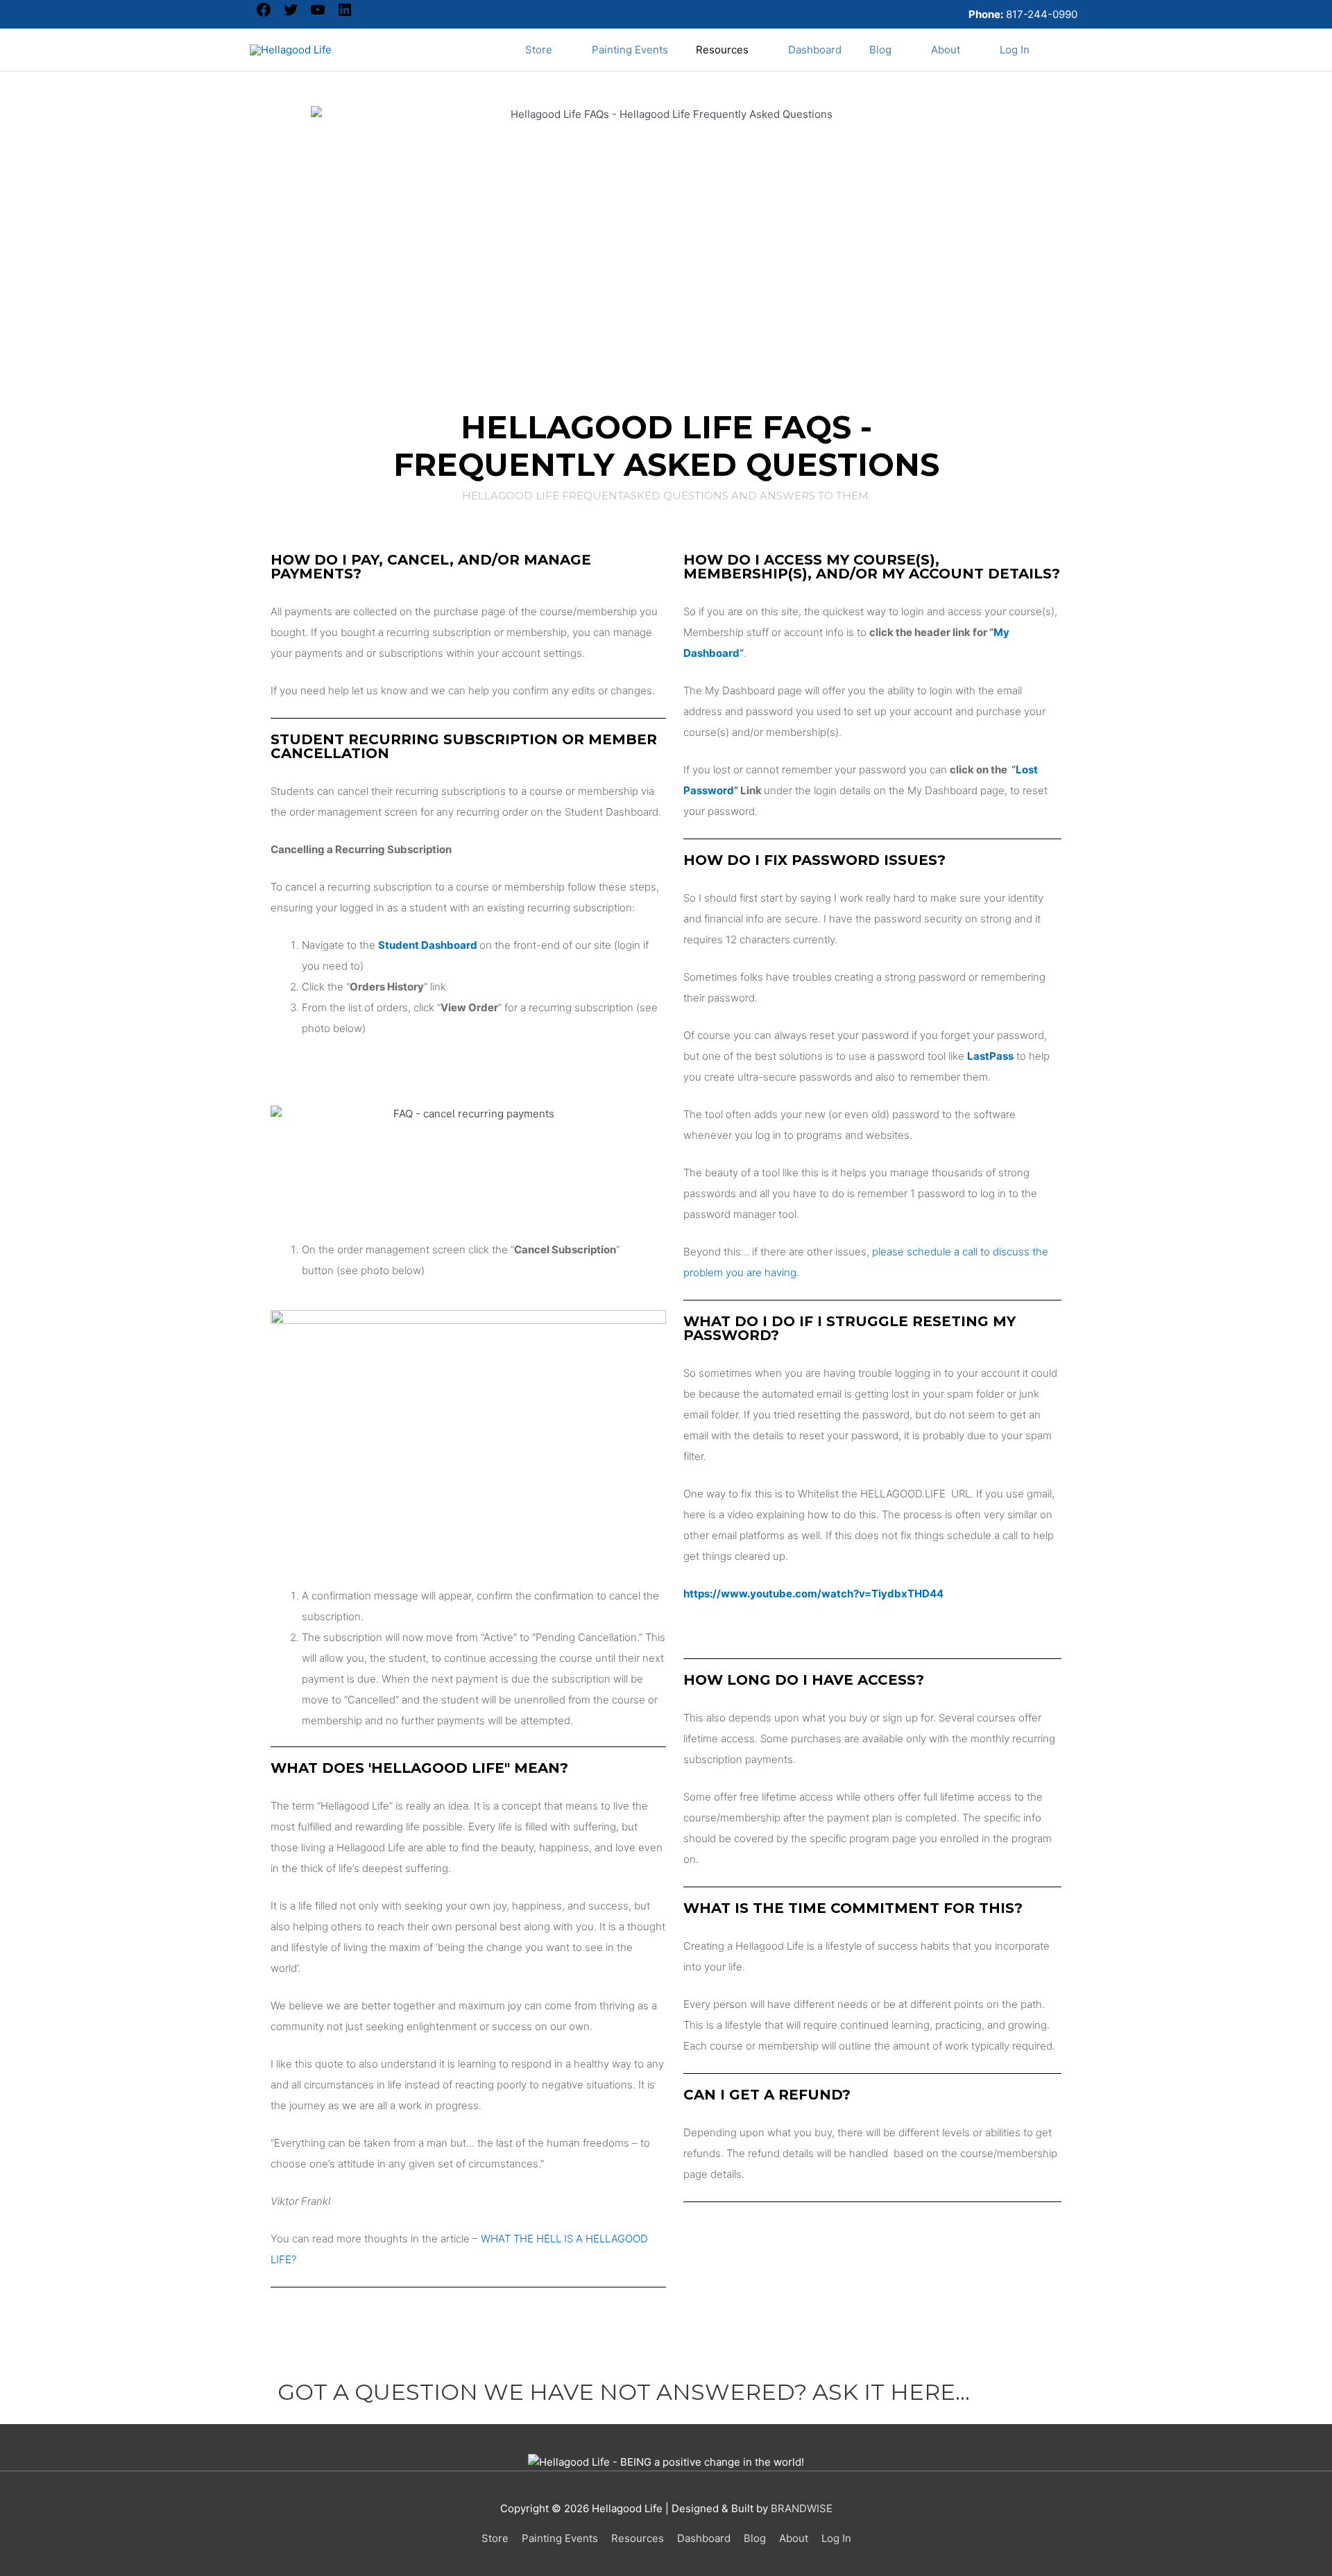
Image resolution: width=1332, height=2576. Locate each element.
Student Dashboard (428, 945)
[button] (1063, 50)
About (794, 2538)
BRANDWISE (802, 2508)
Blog (755, 2538)
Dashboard (704, 2538)
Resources (638, 2538)
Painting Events (560, 2538)
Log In (836, 2538)
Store (495, 2538)
